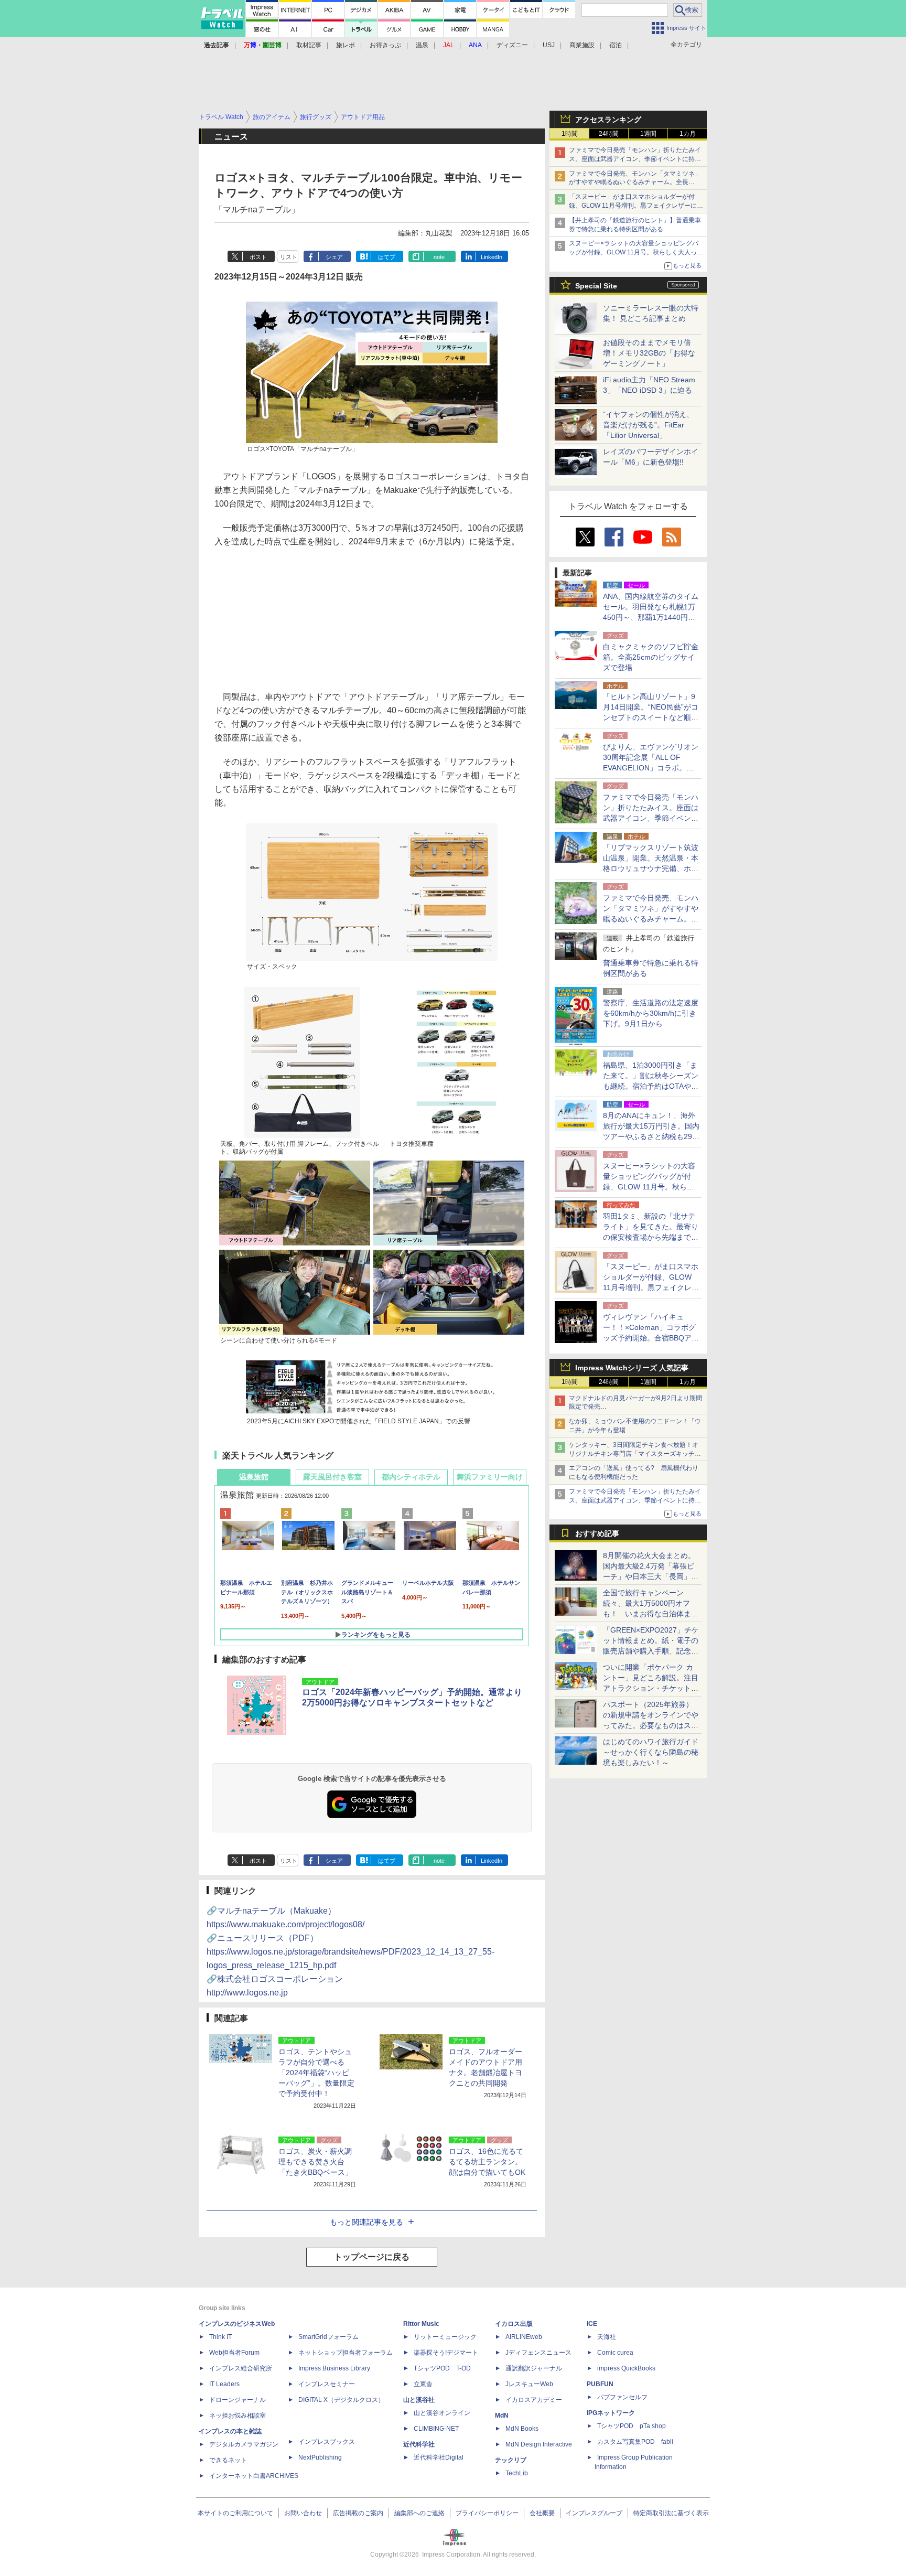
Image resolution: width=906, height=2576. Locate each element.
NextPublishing (320, 2457)
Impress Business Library (334, 2368)
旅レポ (346, 45)
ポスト (258, 257)
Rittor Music (421, 2324)
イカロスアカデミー (534, 2400)
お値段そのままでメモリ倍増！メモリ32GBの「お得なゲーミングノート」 (649, 353)
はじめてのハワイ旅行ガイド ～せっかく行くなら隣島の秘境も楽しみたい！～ (651, 1752)
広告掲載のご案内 (358, 2513)
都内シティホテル (411, 1477)
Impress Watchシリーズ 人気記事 (632, 1368)
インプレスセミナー (327, 2384)
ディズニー (512, 45)
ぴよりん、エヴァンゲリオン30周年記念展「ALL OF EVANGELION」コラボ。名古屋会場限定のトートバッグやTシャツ (651, 768)
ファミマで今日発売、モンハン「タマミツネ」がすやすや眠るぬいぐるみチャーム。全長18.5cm (635, 183)
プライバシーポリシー (487, 2513)
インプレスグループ (594, 2513)
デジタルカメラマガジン (244, 2444)
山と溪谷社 (419, 2400)
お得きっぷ (385, 45)
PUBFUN (600, 2384)
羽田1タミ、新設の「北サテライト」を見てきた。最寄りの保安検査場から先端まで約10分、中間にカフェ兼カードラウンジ (651, 1237)
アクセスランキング (608, 120)
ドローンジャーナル (238, 2400)
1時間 (570, 134)
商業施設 (582, 45)
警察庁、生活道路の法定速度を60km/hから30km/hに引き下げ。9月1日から (651, 1013)
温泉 (422, 45)
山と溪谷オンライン (442, 2413)
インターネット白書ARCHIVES (254, 2476)
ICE (592, 2324)
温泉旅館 (254, 1477)
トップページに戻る (372, 2257)
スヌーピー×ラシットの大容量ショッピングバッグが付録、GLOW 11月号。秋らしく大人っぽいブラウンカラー (636, 252)
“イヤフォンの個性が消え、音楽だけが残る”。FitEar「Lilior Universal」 (648, 425)
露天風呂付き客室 (332, 1477)
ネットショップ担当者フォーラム (346, 2353)
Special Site (596, 286)
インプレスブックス (327, 2442)
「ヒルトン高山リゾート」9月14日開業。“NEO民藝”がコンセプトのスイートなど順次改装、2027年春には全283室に (651, 717)
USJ (549, 45)
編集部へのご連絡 (419, 2513)
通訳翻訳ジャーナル (534, 2368)
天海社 (607, 2337)
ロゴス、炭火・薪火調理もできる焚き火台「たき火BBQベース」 (315, 2162)
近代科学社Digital (439, 2457)
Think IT (220, 2337)
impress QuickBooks (626, 2368)
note (439, 257)
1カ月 (688, 134)
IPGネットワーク (611, 2413)
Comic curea (615, 2353)
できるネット (228, 2460)
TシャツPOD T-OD (442, 2368)
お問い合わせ (303, 2513)
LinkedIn (492, 257)
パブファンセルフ (622, 2397)
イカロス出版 (514, 2324)
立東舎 (423, 2384)
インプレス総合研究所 (241, 2368)
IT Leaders (224, 2384)
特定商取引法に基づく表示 (671, 2513)
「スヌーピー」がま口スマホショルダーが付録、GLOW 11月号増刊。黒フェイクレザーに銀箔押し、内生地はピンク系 (636, 206)
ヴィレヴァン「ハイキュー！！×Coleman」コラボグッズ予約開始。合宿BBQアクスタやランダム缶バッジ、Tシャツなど (651, 1338)
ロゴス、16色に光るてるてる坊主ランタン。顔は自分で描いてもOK (487, 2162)
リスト (289, 257)
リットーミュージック (445, 2337)
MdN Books (522, 2429)
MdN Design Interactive (539, 2444)
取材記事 (309, 45)
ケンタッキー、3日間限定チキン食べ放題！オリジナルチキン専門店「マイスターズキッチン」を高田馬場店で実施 (634, 1454)
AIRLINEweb (524, 2337)
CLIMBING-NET (436, 2429)
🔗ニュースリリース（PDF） (350, 1952)
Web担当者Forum (234, 2353)
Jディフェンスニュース (538, 2353)
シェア (334, 257)
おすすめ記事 (597, 1533)
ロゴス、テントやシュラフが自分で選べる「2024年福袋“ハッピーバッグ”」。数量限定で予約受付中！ (316, 2073)
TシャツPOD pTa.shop (632, 2426)
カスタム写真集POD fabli (635, 2442)
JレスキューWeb (529, 2384)
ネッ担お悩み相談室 (238, 2416)
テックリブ (511, 2460)
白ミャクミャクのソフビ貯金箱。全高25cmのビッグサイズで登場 (651, 657)
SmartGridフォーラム (328, 2337)
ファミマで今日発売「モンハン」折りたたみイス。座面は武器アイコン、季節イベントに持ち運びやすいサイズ (635, 159)
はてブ (387, 257)
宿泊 (616, 45)
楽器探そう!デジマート (446, 2353)
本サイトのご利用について (235, 2513)
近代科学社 (419, 2444)
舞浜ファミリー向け (490, 1477)
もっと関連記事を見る (366, 2222)
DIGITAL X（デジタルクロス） (341, 2400)
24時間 (609, 134)
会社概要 (542, 2513)
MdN (502, 2416)
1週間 (648, 134)
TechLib (517, 2473)
